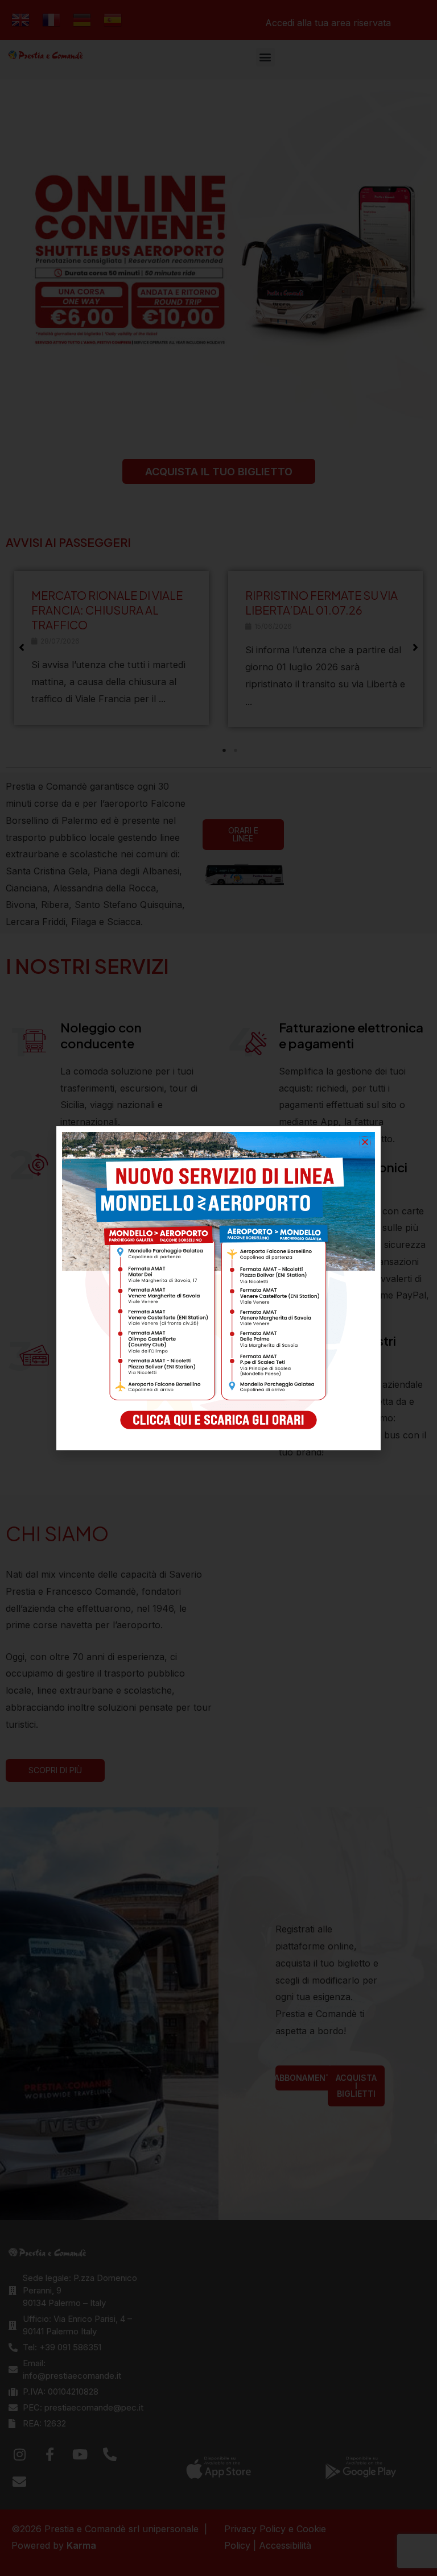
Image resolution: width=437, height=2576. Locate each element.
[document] (218, 1288)
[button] (365, 1142)
